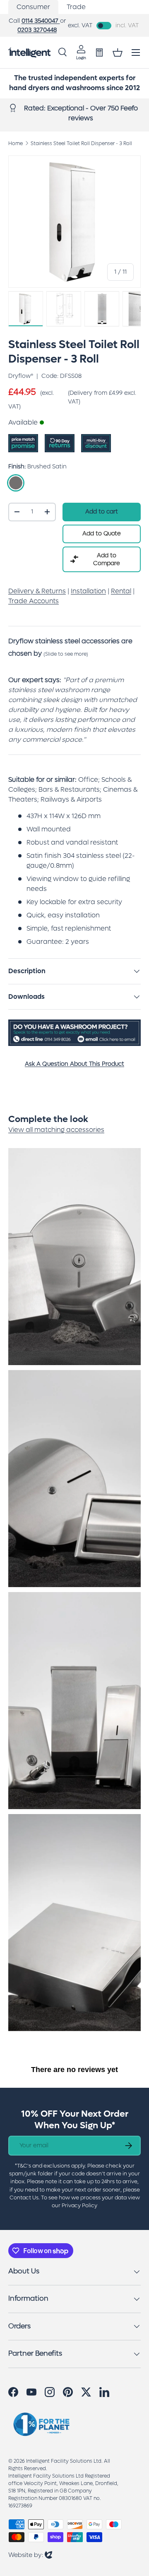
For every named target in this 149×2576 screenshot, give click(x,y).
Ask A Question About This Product (74, 1064)
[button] (118, 53)
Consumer (33, 7)
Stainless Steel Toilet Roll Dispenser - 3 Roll (81, 143)
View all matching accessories (56, 1130)
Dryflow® (21, 376)
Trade (76, 7)
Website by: (30, 2555)
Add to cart (102, 512)
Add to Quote (102, 534)
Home (16, 143)
